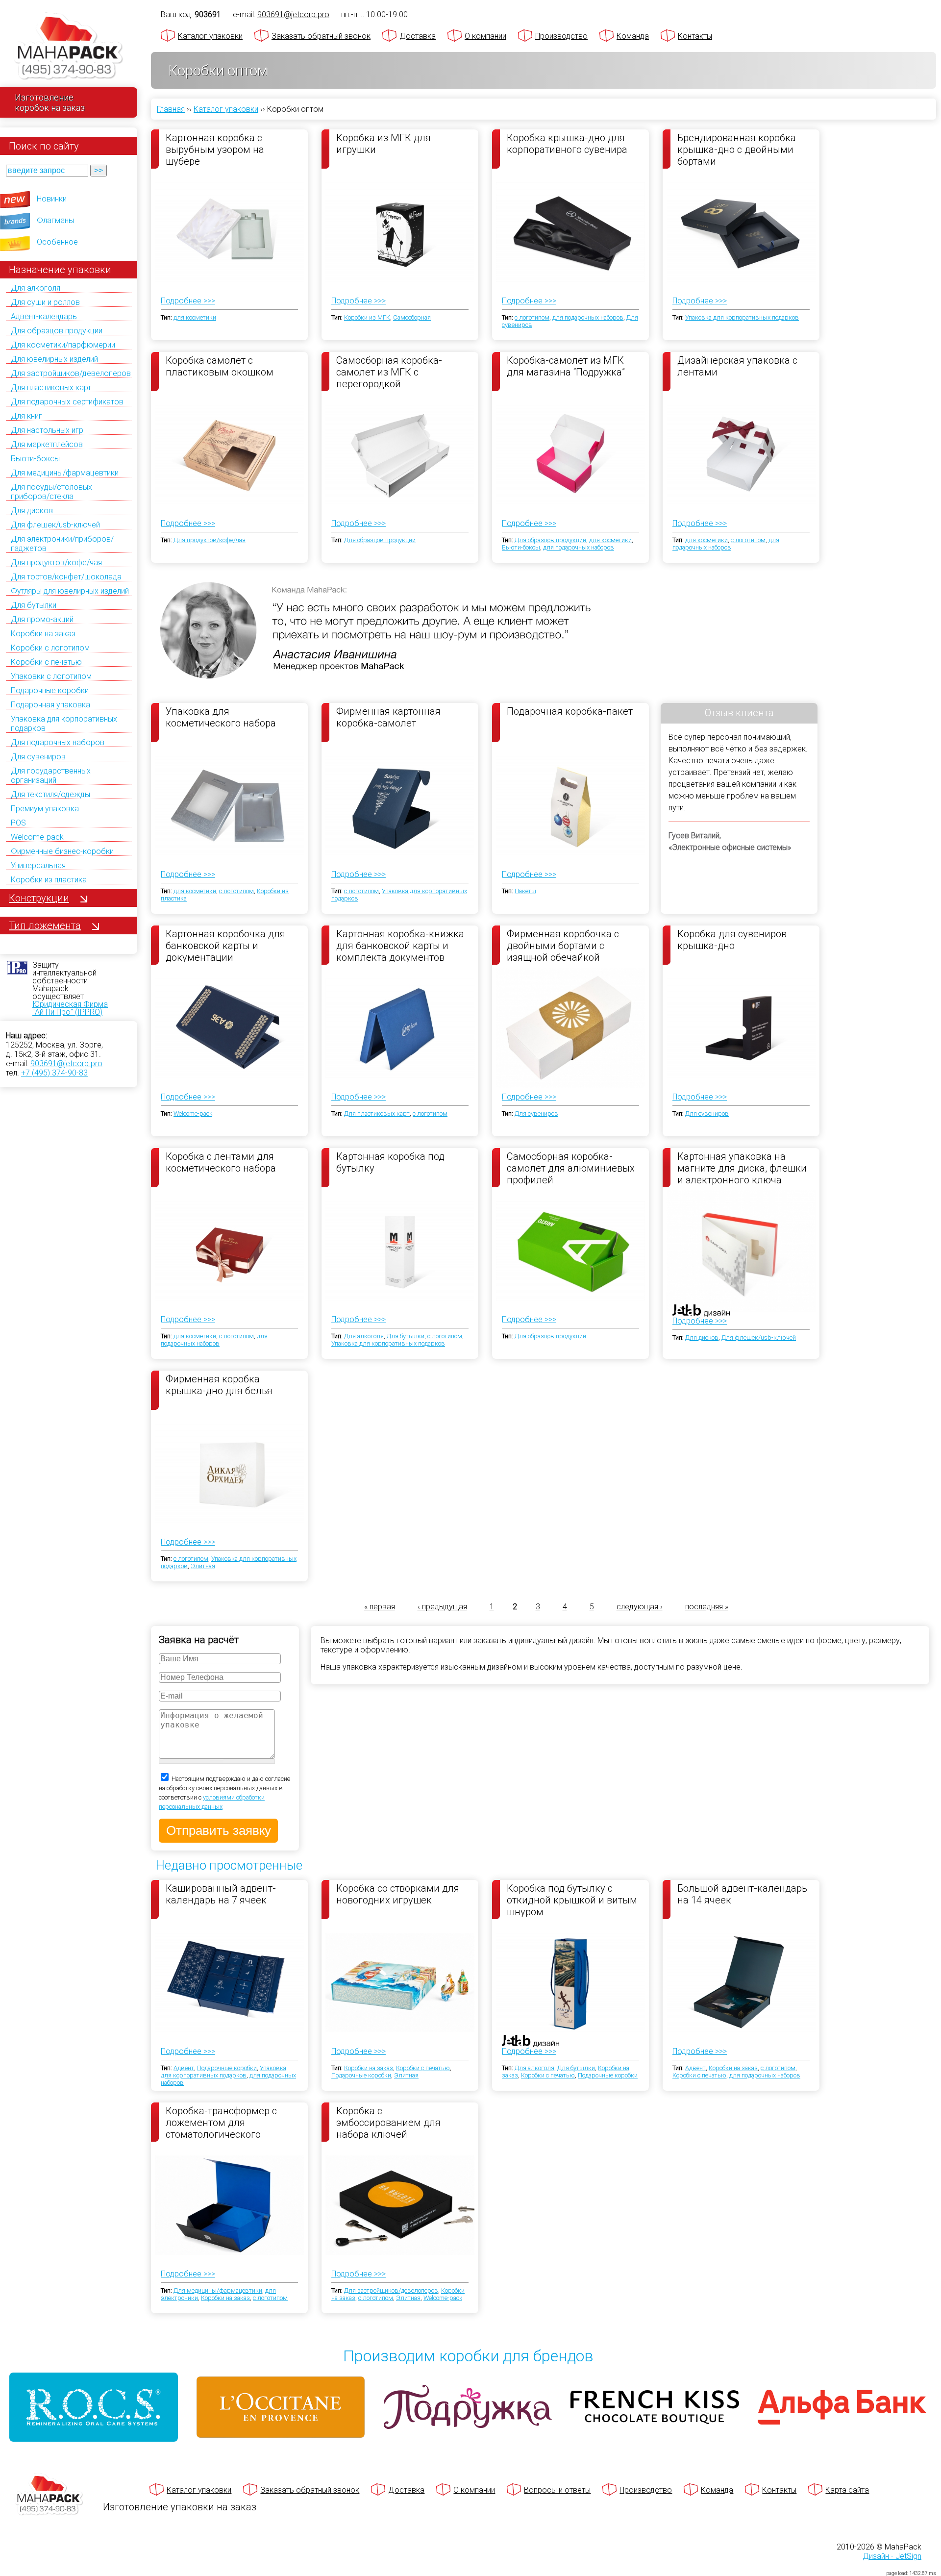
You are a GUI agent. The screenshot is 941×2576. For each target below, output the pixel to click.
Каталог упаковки (210, 36)
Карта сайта (847, 2490)
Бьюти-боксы (35, 459)
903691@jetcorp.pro (66, 1063)
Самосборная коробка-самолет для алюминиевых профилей (571, 1168)
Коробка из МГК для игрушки (384, 144)
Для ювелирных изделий (54, 359)
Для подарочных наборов (58, 742)
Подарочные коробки (50, 690)
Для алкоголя (36, 288)
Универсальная (38, 865)
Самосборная (412, 317)
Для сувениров (38, 757)
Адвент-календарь (44, 316)
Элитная (203, 1566)
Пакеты (525, 891)
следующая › (640, 1607)
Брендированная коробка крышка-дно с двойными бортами (737, 149)
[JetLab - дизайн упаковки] (691, 1368)
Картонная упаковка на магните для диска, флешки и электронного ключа (742, 1168)
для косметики (195, 317)
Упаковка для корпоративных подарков (742, 317)
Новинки (52, 199)
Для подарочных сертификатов (67, 402)
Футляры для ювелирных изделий (70, 591)
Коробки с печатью (46, 662)
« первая (380, 1607)
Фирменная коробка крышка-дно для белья (219, 1385)
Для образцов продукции (57, 331)
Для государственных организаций (51, 775)
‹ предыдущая (442, 1607)
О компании (485, 36)
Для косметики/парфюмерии (63, 345)
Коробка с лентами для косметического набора (221, 1162)
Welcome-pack (37, 837)
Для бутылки (34, 605)
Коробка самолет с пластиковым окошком (220, 366)
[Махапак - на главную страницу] (69, 47)
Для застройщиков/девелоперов (71, 373)
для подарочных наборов (588, 317)
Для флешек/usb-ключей (55, 525)
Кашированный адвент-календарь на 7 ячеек (221, 1894)
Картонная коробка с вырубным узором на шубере (215, 149)
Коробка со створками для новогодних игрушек (398, 1894)
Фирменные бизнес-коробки (62, 851)
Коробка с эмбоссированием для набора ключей (388, 2122)
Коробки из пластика (49, 880)
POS (18, 823)
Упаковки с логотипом (51, 676)
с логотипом (532, 317)
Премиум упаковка (45, 809)
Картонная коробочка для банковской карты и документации (225, 945)
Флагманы (55, 220)
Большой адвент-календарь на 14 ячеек (742, 1894)
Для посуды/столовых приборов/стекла (51, 492)
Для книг (26, 416)
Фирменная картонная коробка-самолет (388, 717)
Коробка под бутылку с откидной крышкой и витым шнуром (572, 1900)
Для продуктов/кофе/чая (56, 563)
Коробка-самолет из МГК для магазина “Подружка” (566, 366)
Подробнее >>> (188, 301)
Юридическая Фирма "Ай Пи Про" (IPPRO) (70, 1008)
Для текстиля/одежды (50, 794)
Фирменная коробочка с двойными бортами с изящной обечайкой (563, 945)
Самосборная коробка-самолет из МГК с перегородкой (389, 372)
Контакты (695, 36)
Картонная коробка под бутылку (390, 1162)
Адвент (184, 2068)
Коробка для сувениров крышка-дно (732, 940)
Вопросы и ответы (557, 2490)
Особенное (57, 242)
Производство (561, 36)
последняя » (707, 1607)
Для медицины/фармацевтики (65, 473)
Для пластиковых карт (51, 388)
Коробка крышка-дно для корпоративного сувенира (567, 144)
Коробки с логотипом (50, 648)
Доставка (418, 36)
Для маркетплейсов (47, 444)
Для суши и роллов (45, 302)
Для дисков (32, 511)
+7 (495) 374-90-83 (54, 1073)
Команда (633, 36)
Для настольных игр (47, 430)
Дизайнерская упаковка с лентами (737, 366)
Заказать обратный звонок (321, 36)
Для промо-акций (42, 619)
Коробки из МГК (367, 317)
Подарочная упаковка (50, 705)
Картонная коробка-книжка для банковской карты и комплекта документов (400, 945)
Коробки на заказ (43, 634)
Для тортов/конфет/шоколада (66, 577)
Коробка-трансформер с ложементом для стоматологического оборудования (221, 2122)
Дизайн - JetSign (892, 2556)
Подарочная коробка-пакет (570, 711)
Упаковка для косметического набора (221, 717)
